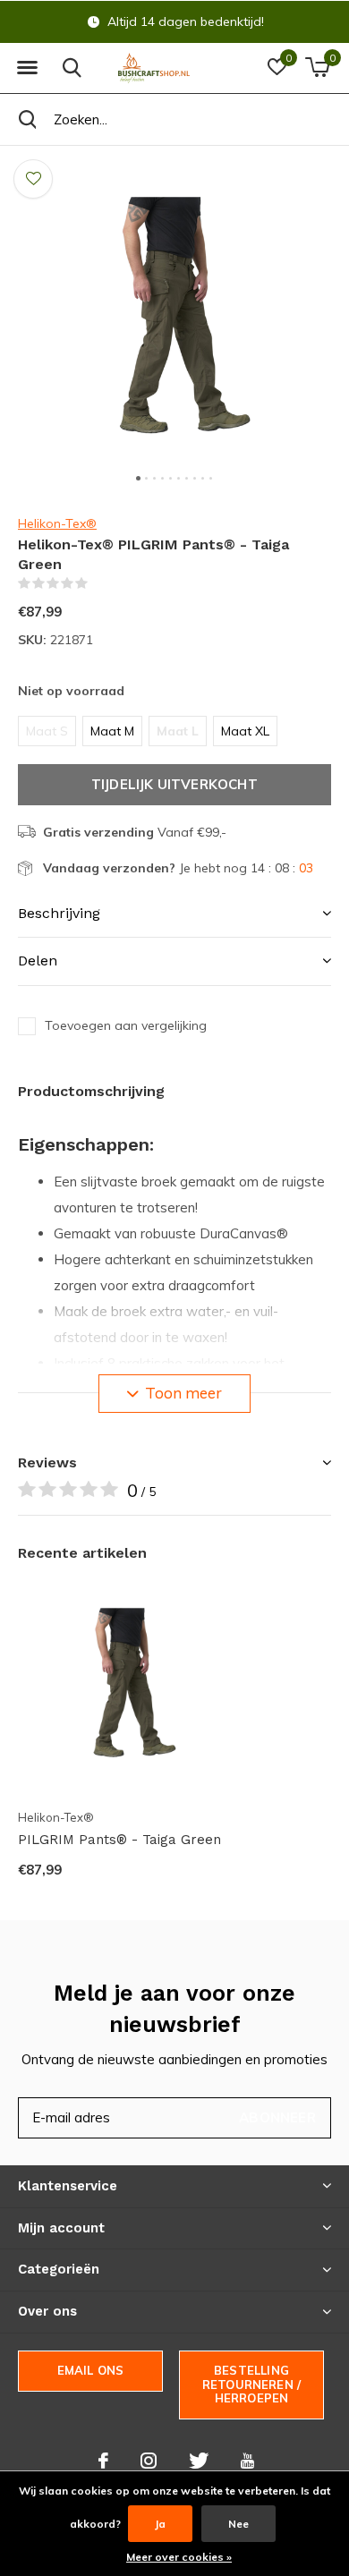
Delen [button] (38, 961)
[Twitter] (199, 2461)
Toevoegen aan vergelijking (126, 1025)
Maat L (178, 731)
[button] (27, 68)
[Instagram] (149, 2461)
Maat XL (245, 731)
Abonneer (277, 2117)
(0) (99, 583)
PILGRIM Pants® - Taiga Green (119, 1840)
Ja (160, 2524)
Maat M (112, 731)
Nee (238, 2524)
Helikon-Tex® (57, 523)
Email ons (91, 2370)
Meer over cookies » (179, 2557)
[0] (317, 67)
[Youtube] (247, 2461)
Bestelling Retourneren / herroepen (251, 2384)
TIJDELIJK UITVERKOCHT (174, 784)
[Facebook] (103, 2461)
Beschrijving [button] (59, 913)
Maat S (47, 731)
